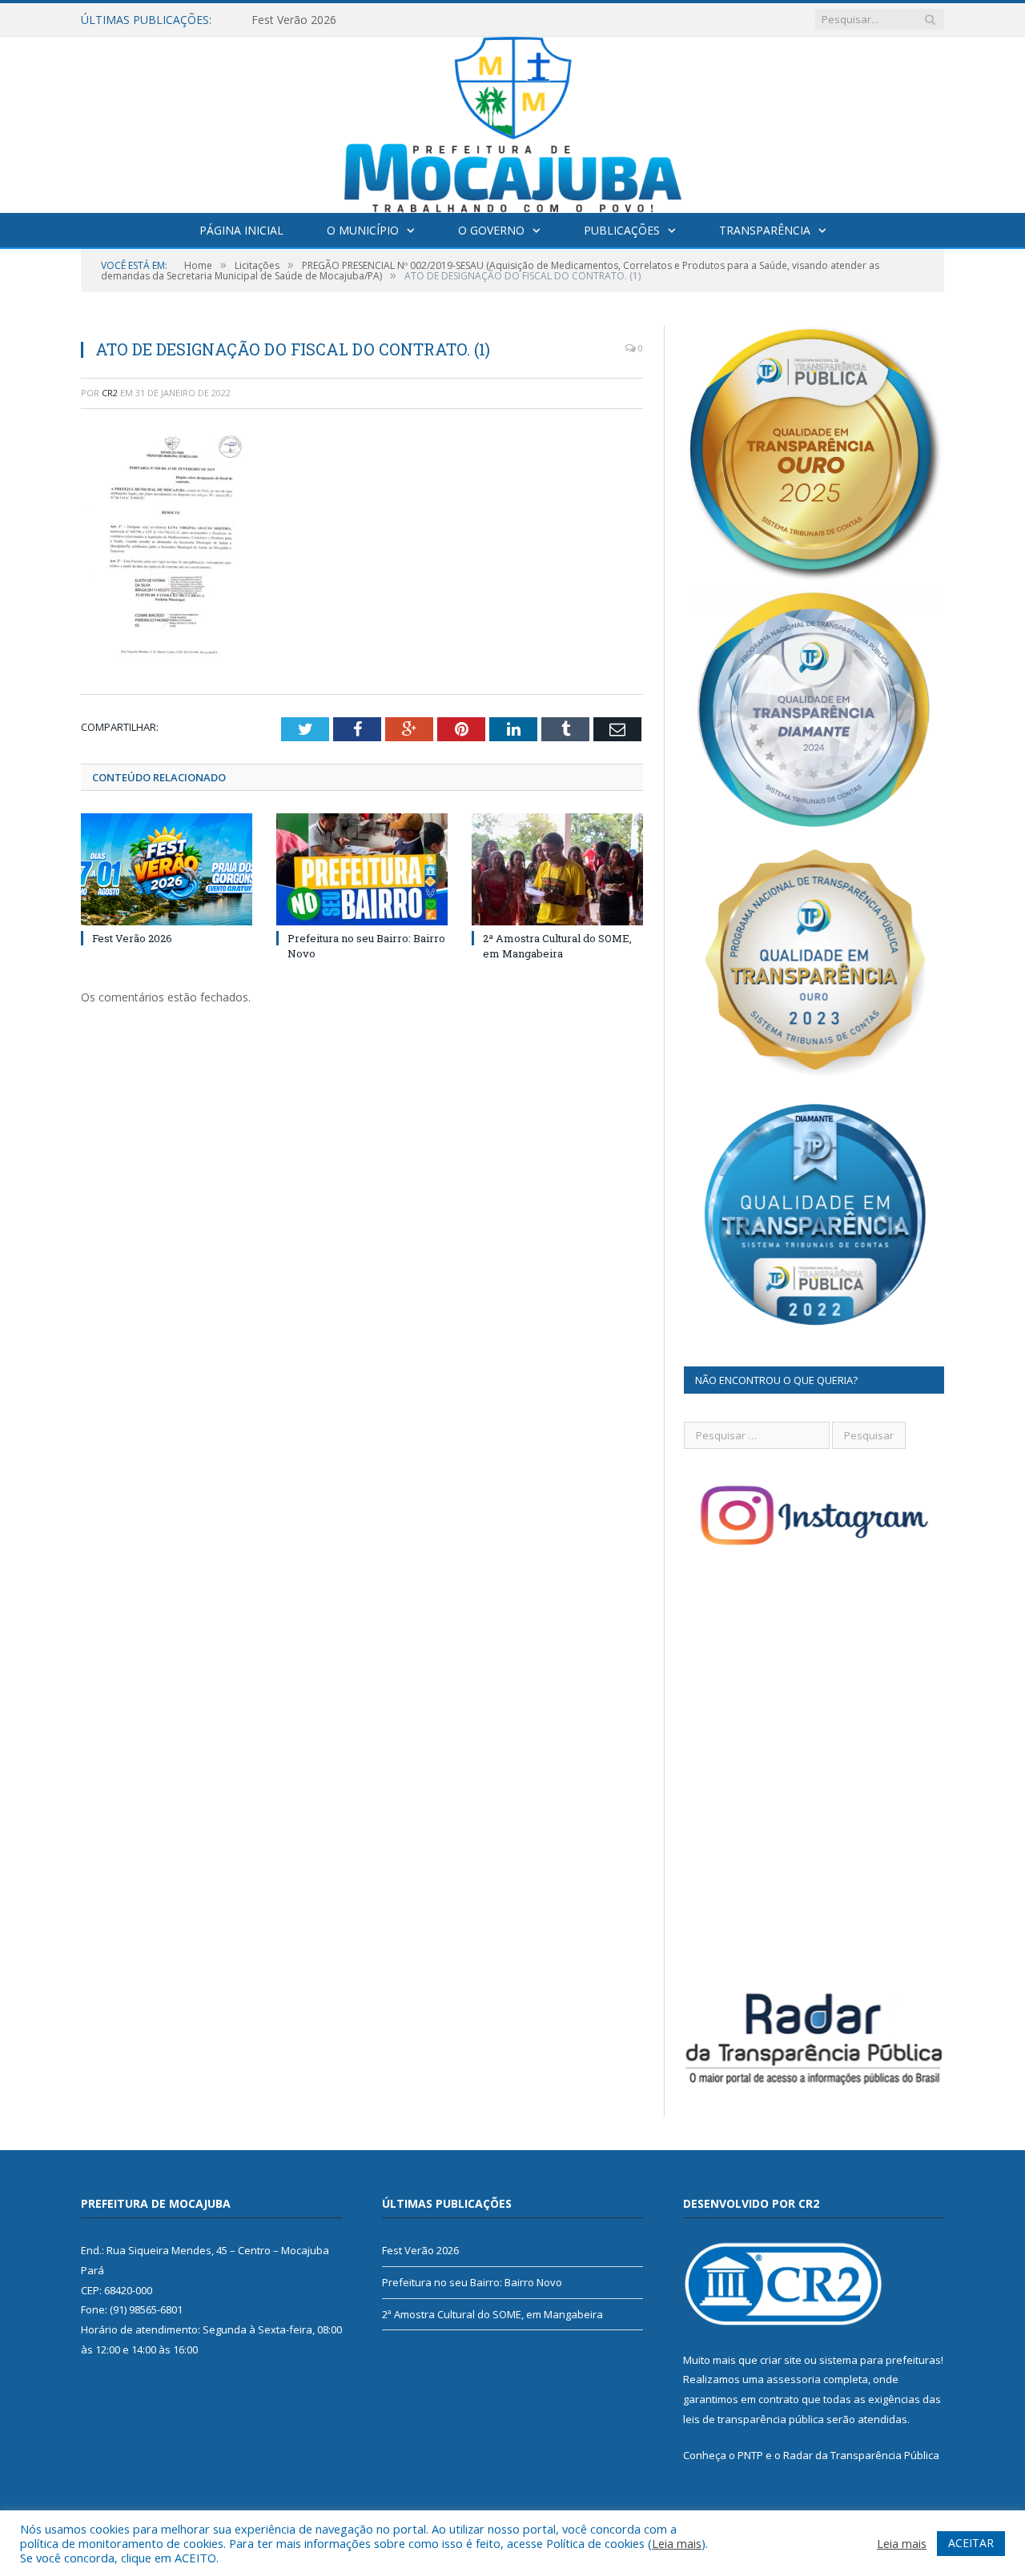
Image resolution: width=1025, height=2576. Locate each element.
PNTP (750, 2455)
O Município (363, 230)
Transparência (765, 230)
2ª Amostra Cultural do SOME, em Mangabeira (557, 945)
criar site (781, 2360)
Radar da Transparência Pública (861, 2455)
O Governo (491, 230)
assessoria (794, 2379)
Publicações (622, 230)
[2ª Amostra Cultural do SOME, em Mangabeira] (557, 869)
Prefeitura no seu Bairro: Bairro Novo (349, 20)
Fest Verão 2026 (132, 938)
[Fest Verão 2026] (167, 869)
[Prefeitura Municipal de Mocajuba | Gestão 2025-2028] (513, 121)
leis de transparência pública (754, 2419)
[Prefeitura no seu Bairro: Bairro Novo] (362, 869)
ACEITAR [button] (971, 2543)
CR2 (110, 393)
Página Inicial (241, 230)
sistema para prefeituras (880, 2360)
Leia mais (677, 2543)
